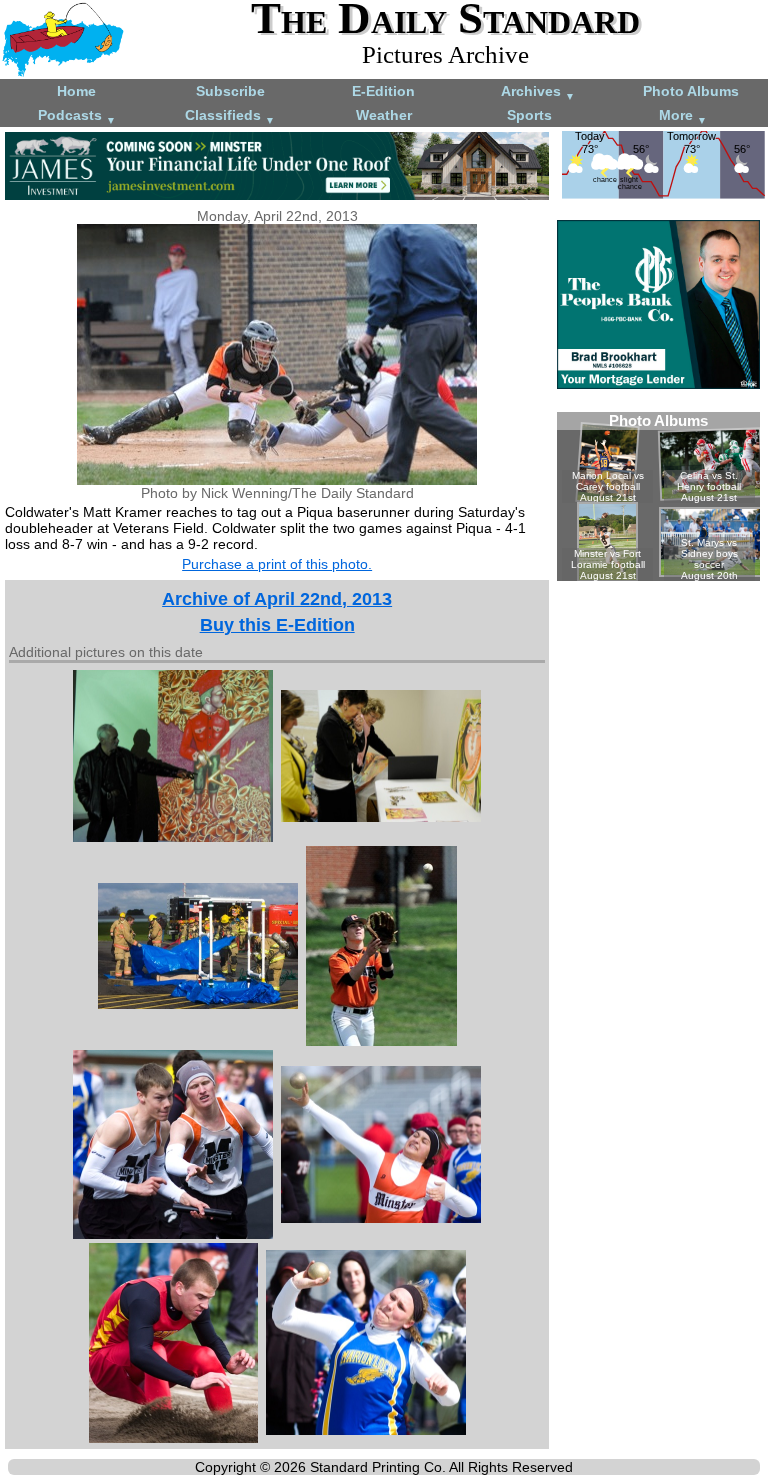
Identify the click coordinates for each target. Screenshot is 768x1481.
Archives (538, 92)
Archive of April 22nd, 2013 (277, 599)
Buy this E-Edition (277, 625)
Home (76, 91)
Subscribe (230, 91)
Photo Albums (691, 91)
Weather (384, 115)
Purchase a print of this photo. (277, 564)
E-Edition (383, 91)
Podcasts (77, 116)
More (683, 116)
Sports (529, 115)
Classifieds (230, 116)
